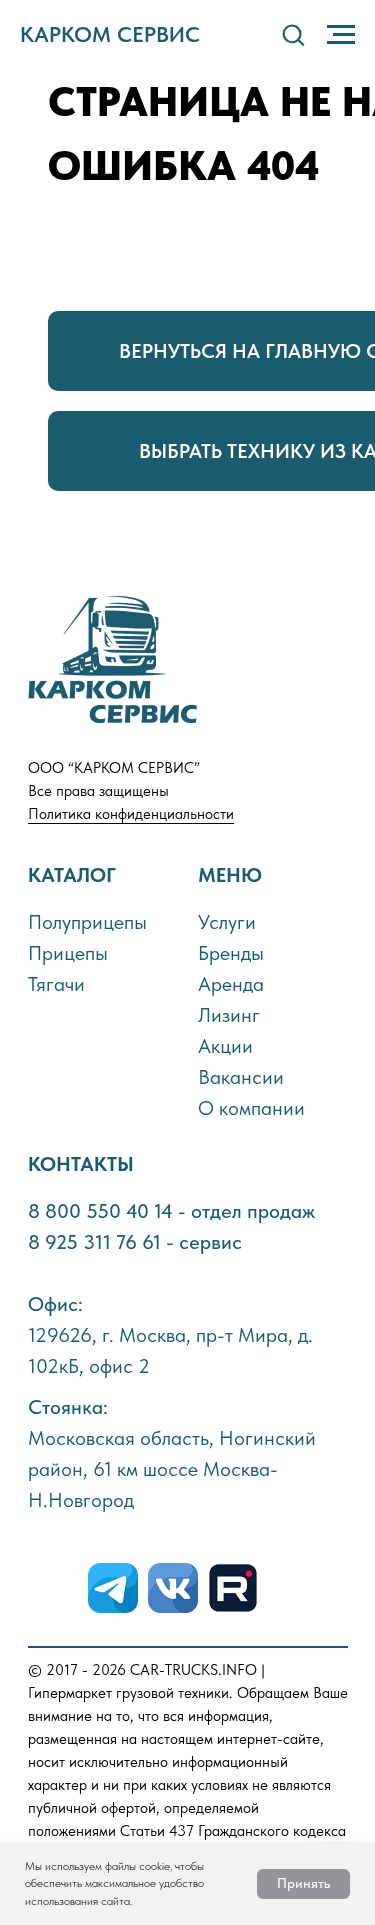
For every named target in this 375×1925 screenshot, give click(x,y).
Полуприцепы (87, 922)
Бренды (231, 953)
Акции (225, 1046)
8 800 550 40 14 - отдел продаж (171, 1211)
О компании (251, 1108)
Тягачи (56, 984)
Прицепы (68, 953)
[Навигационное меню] (341, 35)
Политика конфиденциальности (131, 814)
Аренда (231, 984)
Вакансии (241, 1077)
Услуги (227, 922)
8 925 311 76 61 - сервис (135, 1242)
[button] (293, 34)
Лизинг (229, 1015)
